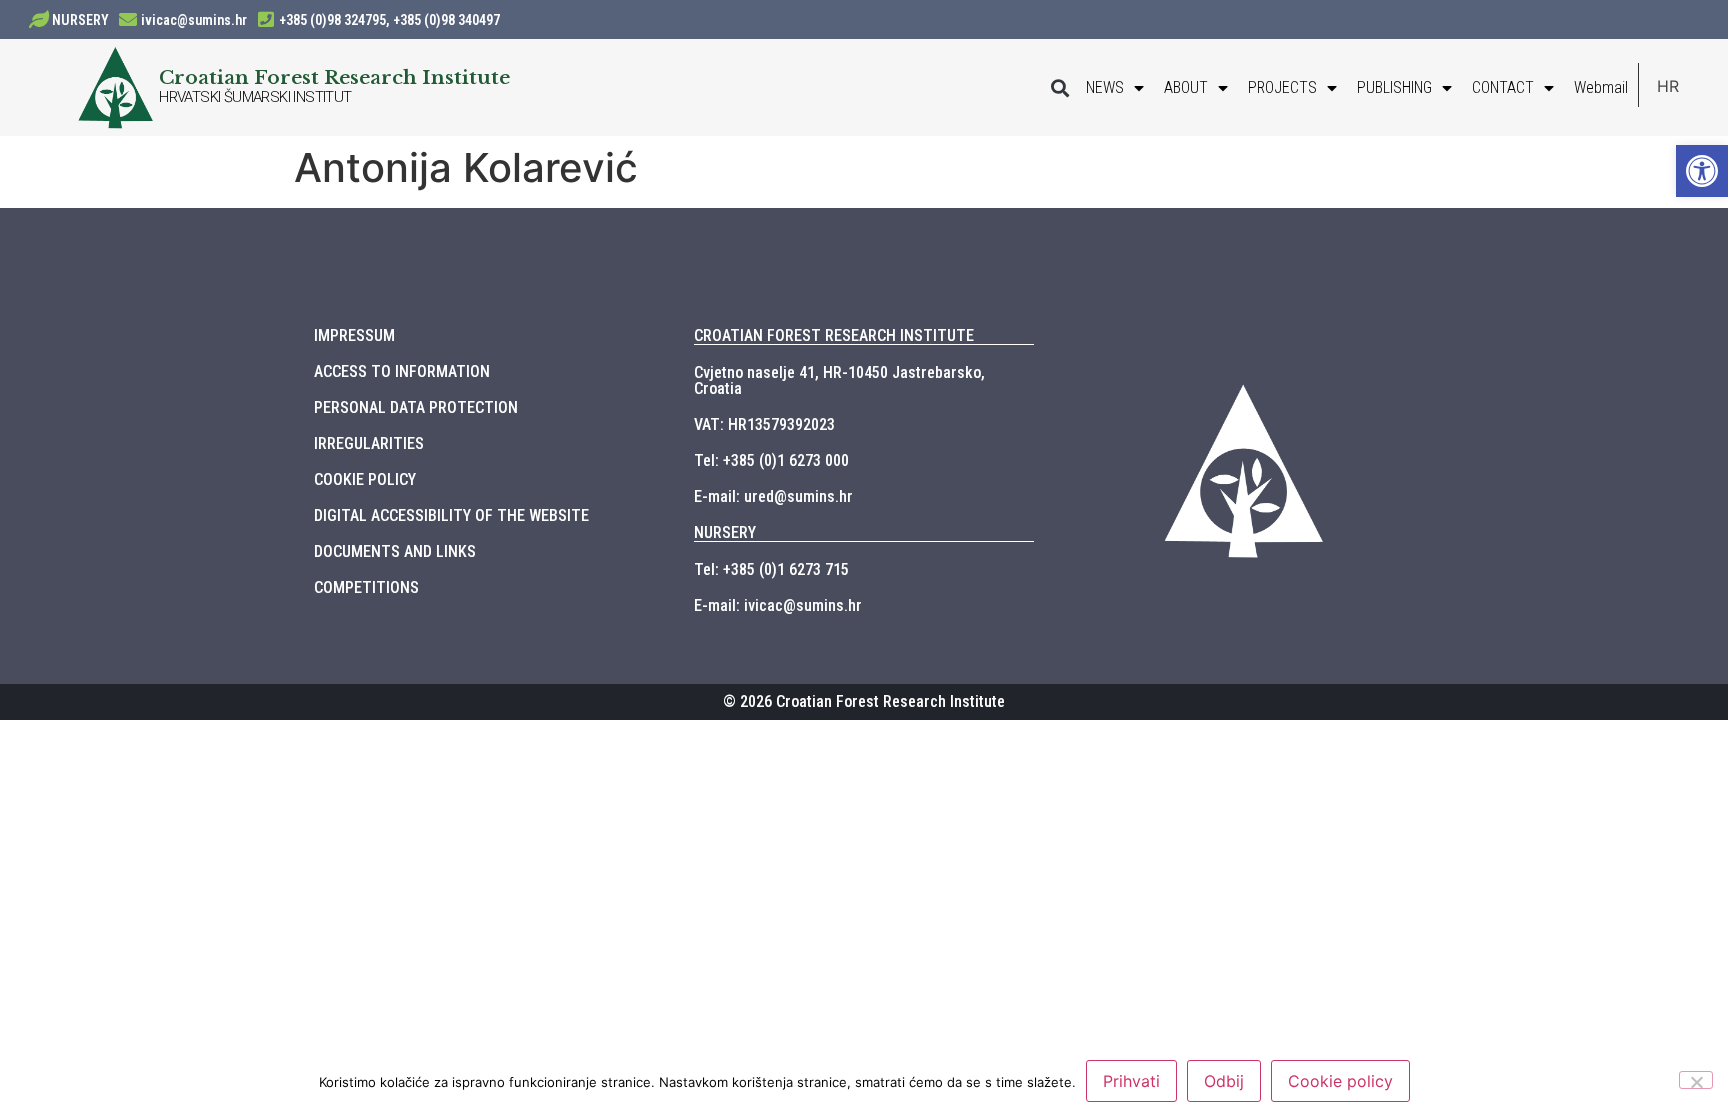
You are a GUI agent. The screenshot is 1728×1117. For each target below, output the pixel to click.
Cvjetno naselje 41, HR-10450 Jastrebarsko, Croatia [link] (839, 380)
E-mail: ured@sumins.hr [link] (773, 496)
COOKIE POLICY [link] (365, 479)
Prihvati (1131, 1081)
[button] (1059, 87)
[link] (1702, 171)
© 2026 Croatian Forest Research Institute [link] (864, 701)
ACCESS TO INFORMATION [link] (402, 371)
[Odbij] (1696, 1080)
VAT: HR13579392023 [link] (764, 424)
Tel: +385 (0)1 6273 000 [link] (771, 460)
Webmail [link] (1601, 87)
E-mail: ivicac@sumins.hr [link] (778, 605)
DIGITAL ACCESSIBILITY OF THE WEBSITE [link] (451, 515)
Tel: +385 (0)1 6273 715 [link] (771, 569)
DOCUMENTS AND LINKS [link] (395, 551)
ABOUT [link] (1186, 87)
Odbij (1224, 1081)
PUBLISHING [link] (1394, 87)
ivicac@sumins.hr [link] (194, 20)
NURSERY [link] (80, 20)
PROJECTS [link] (1282, 87)
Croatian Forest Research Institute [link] (334, 77)
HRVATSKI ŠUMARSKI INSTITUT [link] (255, 97)
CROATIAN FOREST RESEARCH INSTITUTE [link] (834, 335)
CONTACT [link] (1503, 87)
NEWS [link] (1105, 87)
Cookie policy (1340, 1081)
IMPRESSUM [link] (354, 335)
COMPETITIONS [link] (366, 587)
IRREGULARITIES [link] (369, 443)
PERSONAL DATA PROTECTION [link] (416, 407)
